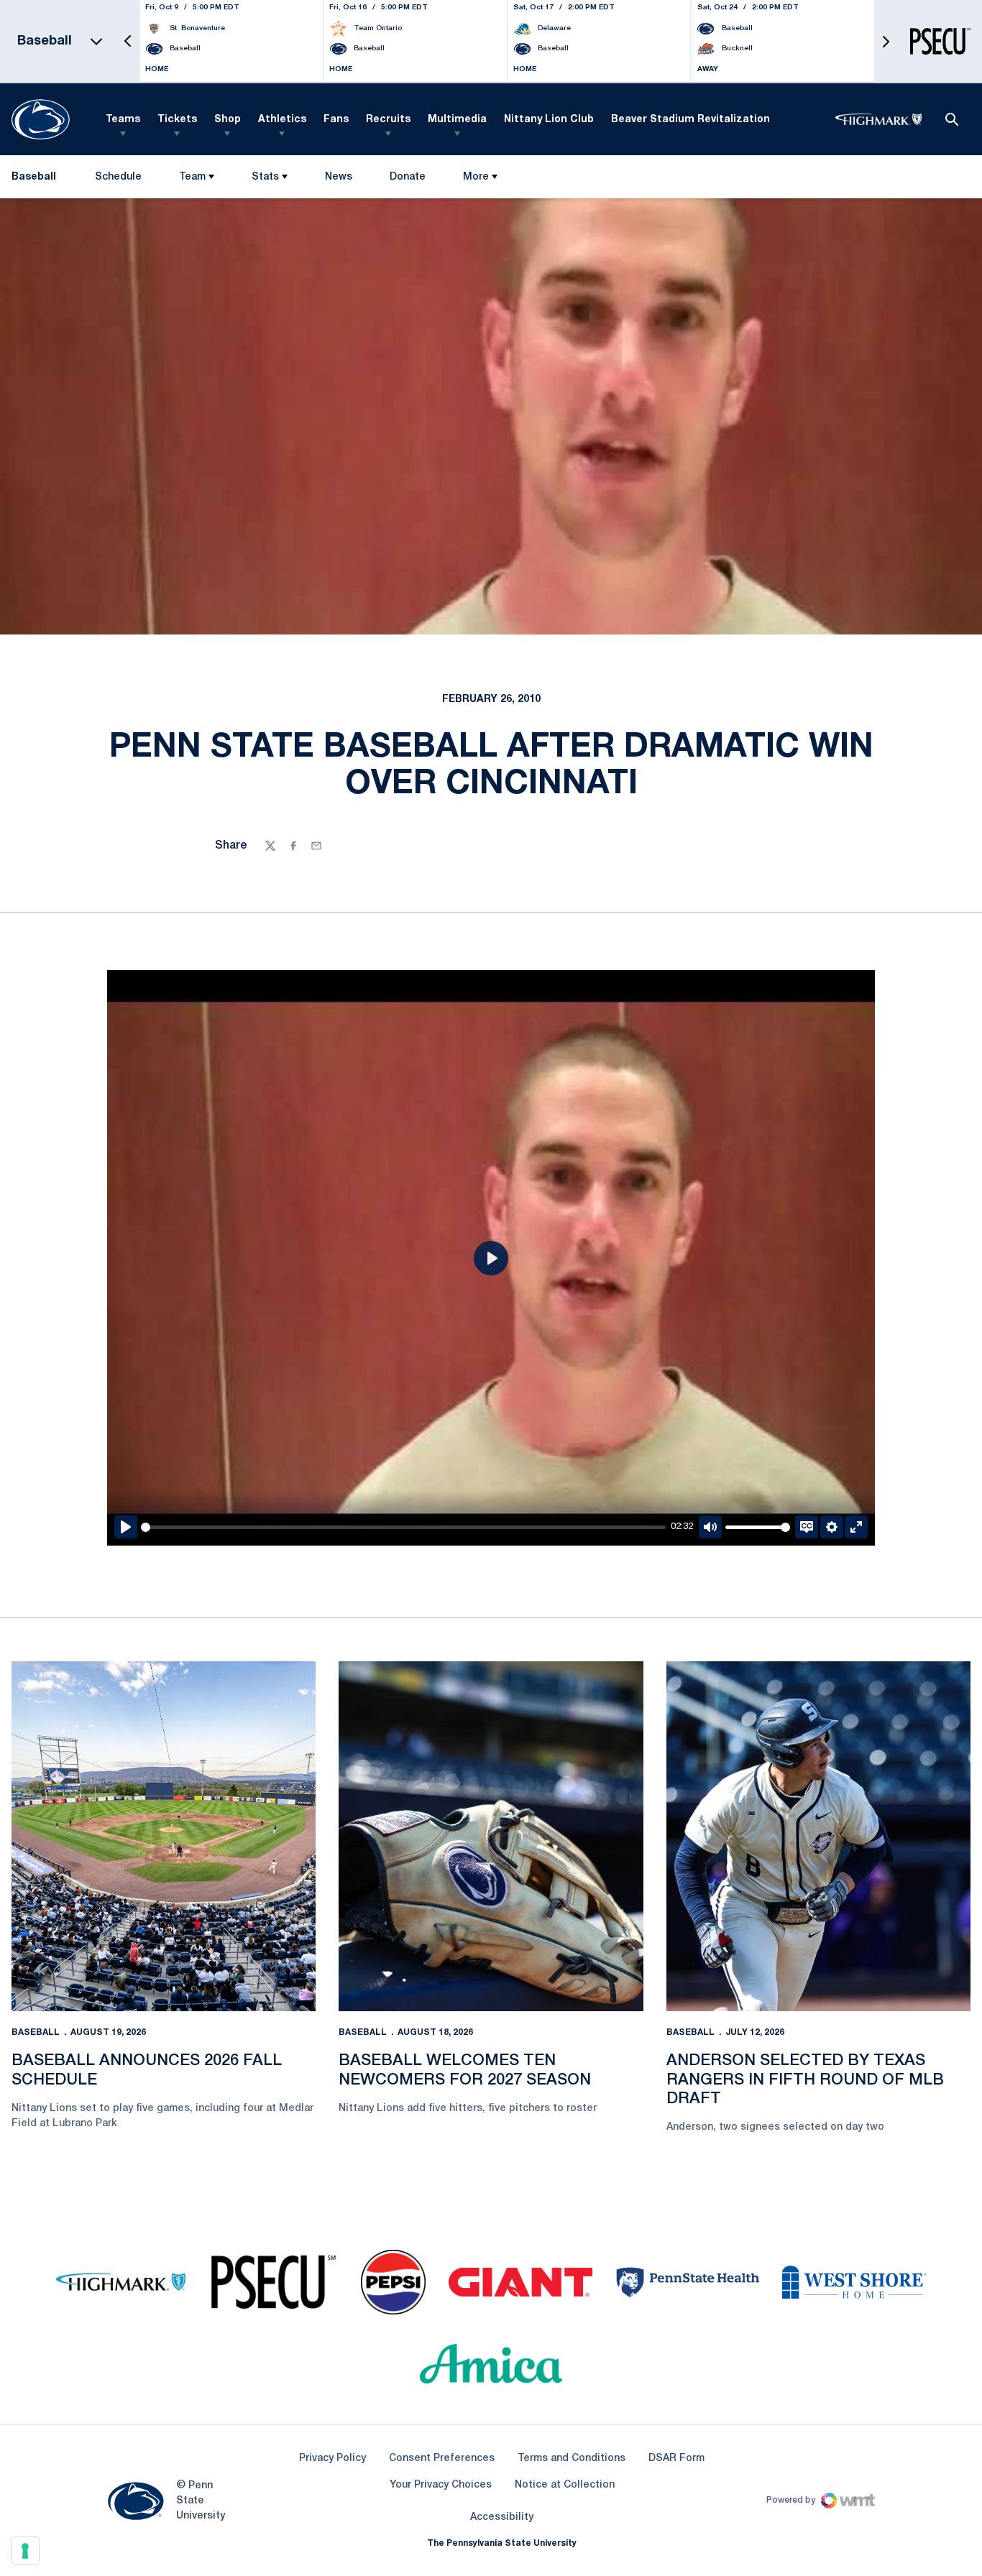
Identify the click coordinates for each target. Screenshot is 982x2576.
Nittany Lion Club (549, 120)
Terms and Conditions (572, 2459)
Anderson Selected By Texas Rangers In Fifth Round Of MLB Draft (805, 2080)
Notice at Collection (565, 2485)
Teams (123, 120)
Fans (336, 120)
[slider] (403, 1527)
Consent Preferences (442, 2459)
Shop (228, 120)
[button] (128, 41)
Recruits (388, 120)
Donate (407, 180)
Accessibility (502, 2517)
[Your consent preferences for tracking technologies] (25, 2551)
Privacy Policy (332, 2459)
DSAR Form (676, 2459)
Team (192, 177)
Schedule (118, 177)
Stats (265, 177)
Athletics (282, 120)
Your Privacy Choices (441, 2485)
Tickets (177, 120)
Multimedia (457, 120)
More (476, 177)
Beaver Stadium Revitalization (690, 120)
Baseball (36, 2032)
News (339, 177)
